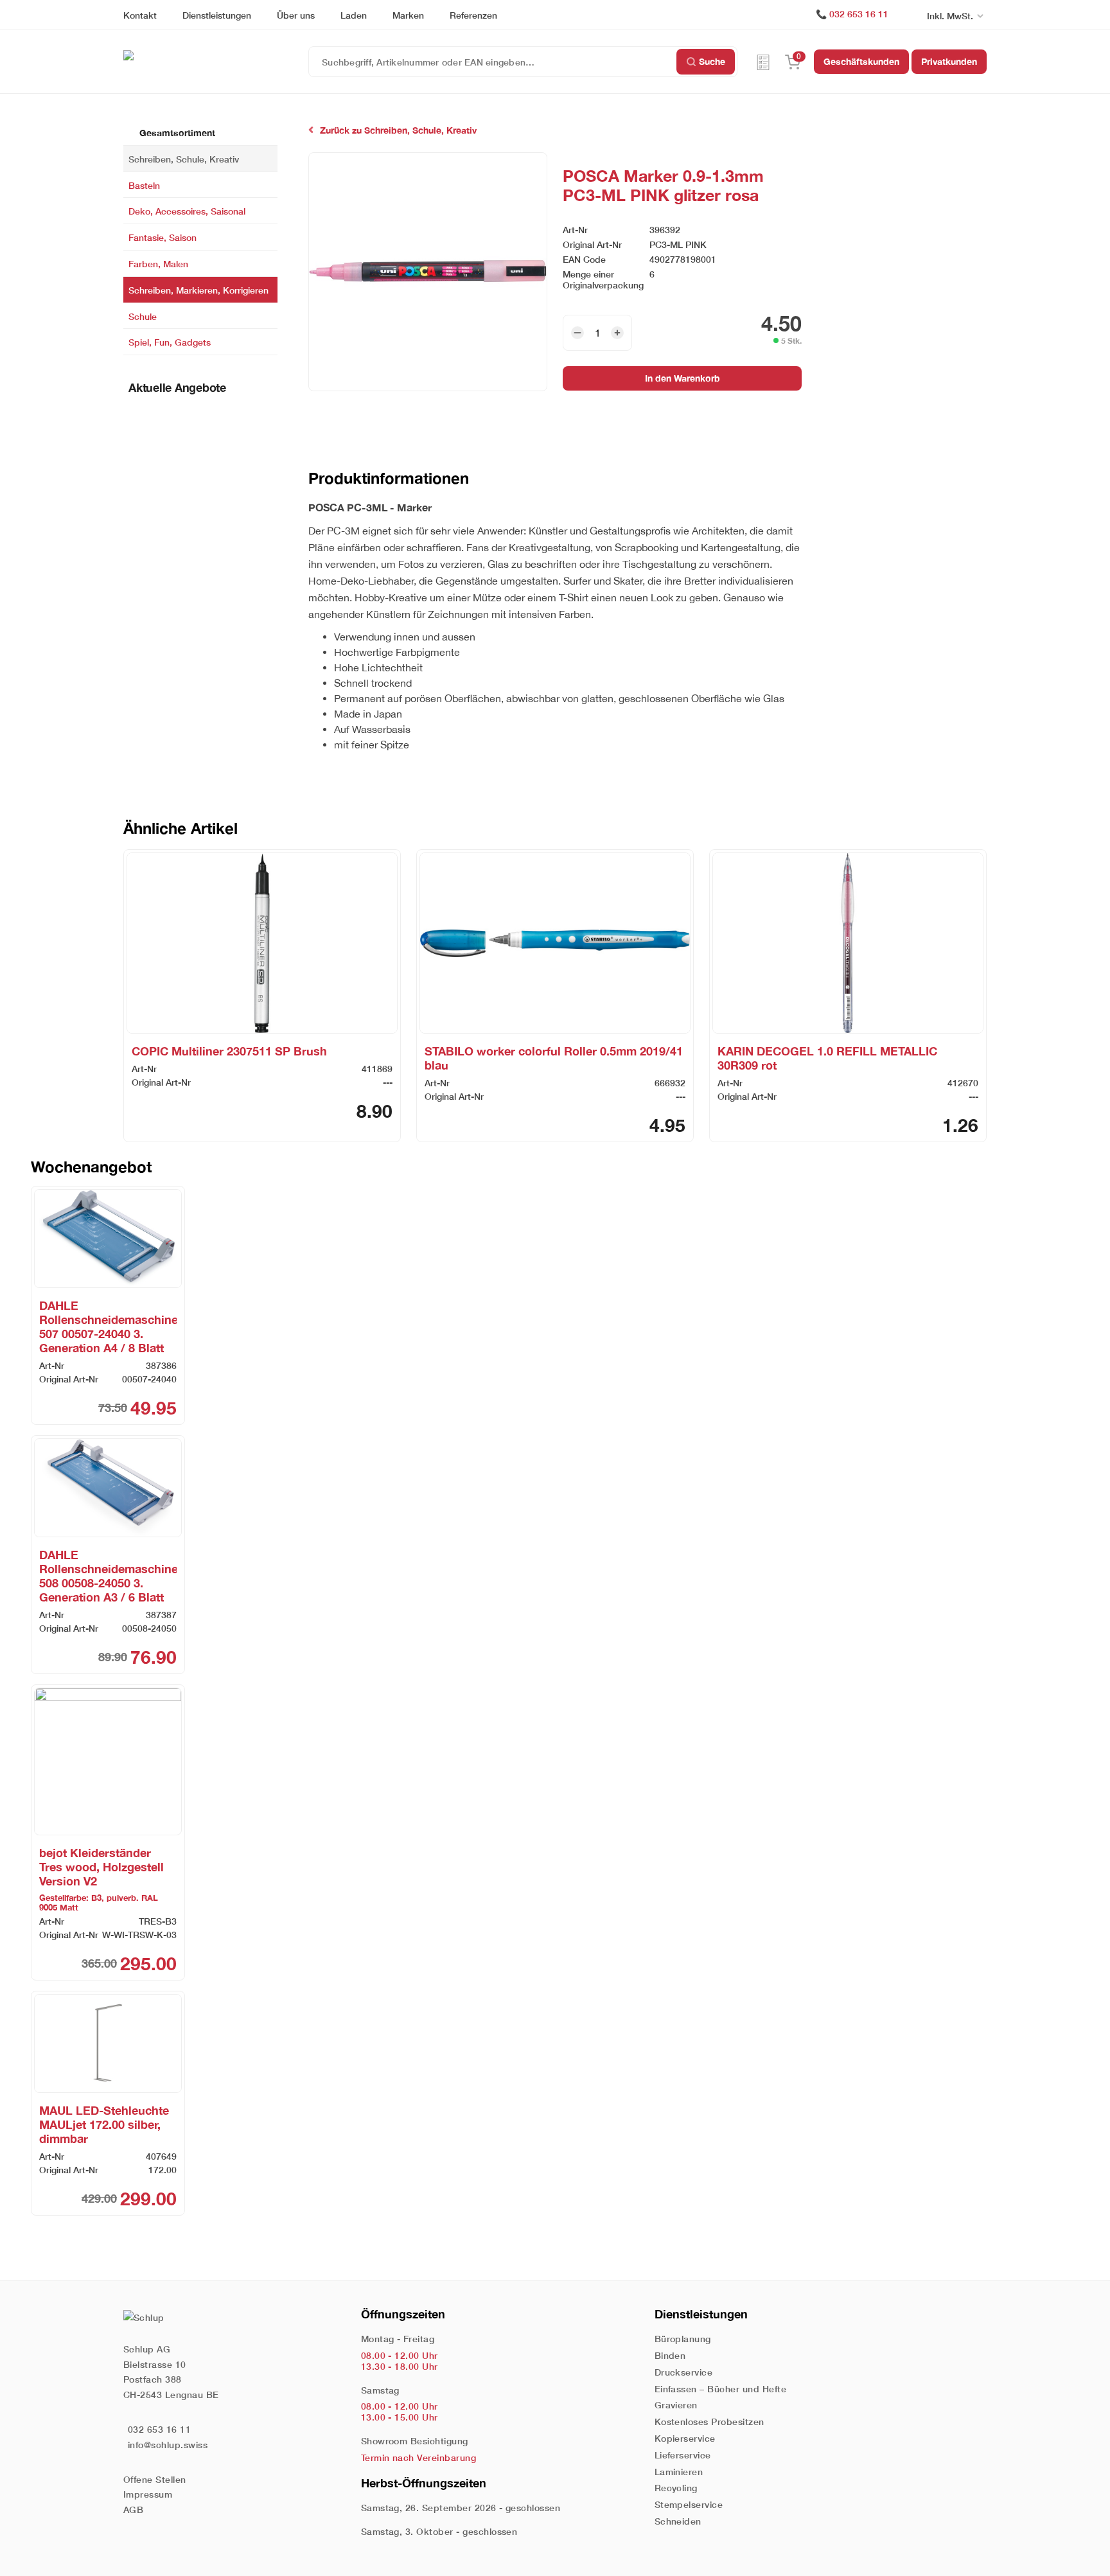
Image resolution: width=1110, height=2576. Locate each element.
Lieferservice (683, 2455)
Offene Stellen (155, 2479)
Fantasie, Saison (163, 237)
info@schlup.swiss (168, 2445)
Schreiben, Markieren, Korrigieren (198, 289)
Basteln (144, 185)
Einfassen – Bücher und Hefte (720, 2389)
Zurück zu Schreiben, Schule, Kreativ (398, 130)
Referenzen (473, 15)
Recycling (676, 2488)
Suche (712, 61)
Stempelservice (689, 2504)
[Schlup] (216, 54)
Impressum (148, 2494)
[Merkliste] (763, 62)
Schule (143, 316)
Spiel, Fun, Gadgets (170, 342)
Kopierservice (685, 2438)
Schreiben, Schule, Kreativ (184, 158)
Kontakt (140, 15)
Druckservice (684, 2372)
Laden (354, 15)
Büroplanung (683, 2339)
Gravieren (676, 2405)
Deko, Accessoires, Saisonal (187, 211)
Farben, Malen (158, 264)
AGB (133, 2510)
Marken (408, 15)
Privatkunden (949, 61)
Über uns (296, 15)
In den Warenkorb (683, 378)
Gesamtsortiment (176, 133)
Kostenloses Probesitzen (709, 2422)
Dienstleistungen (217, 15)
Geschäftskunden (861, 61)
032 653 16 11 (859, 14)
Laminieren (679, 2472)
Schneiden (678, 2521)
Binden (670, 2355)
